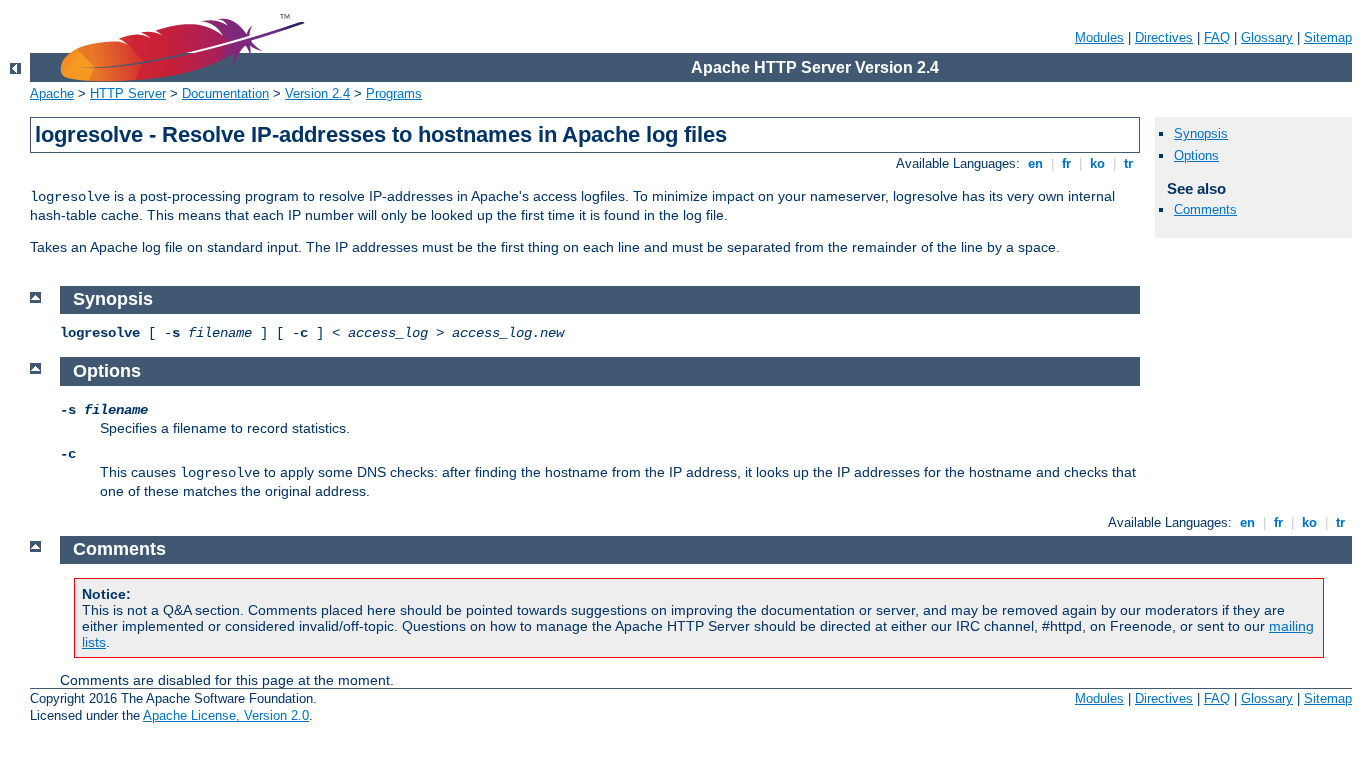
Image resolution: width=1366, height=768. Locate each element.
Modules (1099, 37)
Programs (394, 93)
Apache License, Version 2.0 (226, 715)
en (1035, 163)
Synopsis (1201, 133)
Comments (1205, 209)
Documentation (225, 93)
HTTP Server (128, 93)
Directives (1164, 37)
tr (1128, 163)
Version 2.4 (317, 93)
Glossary (1267, 37)
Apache (52, 93)
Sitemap (1328, 37)
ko (1097, 163)
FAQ (1217, 37)
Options (1196, 155)
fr (1066, 163)
